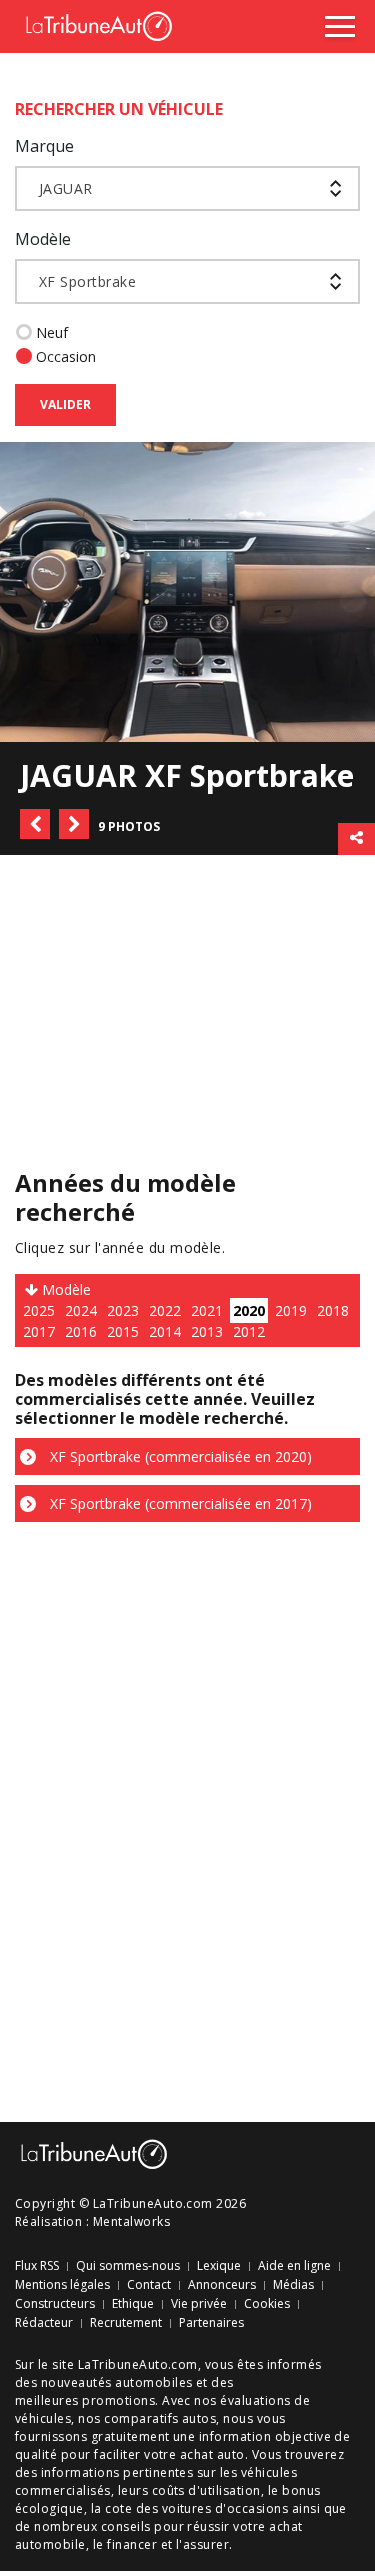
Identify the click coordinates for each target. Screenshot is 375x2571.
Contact (149, 2285)
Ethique (133, 2304)
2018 (333, 1310)
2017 (39, 1331)
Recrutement (126, 2323)
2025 (39, 1310)
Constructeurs (55, 2304)
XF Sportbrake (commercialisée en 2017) (179, 1503)
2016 (81, 1331)
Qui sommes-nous (128, 2266)
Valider (65, 404)
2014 (165, 1331)
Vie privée (199, 2304)
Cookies (267, 2304)
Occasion (66, 356)
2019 (291, 1310)
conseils (126, 2526)
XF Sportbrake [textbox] (87, 281)
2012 (249, 1331)
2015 (123, 1331)
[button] (35, 824)
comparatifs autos (160, 2418)
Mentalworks (131, 2221)
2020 (249, 1310)
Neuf (52, 332)
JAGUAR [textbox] (66, 188)
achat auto (212, 2454)
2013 (207, 1331)
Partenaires (211, 2323)
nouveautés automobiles (117, 2382)
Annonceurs (222, 2285)
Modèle (43, 239)
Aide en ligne (294, 2266)
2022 (165, 1310)
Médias (293, 2285)
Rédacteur (44, 2323)
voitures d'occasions (225, 2508)
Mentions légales (62, 2285)
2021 (207, 1310)
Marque (44, 146)
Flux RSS (37, 2266)
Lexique (219, 2266)
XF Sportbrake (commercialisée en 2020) (179, 1456)
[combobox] (187, 188)
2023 (123, 1310)
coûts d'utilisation (206, 2490)
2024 (81, 1310)
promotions (118, 2400)
